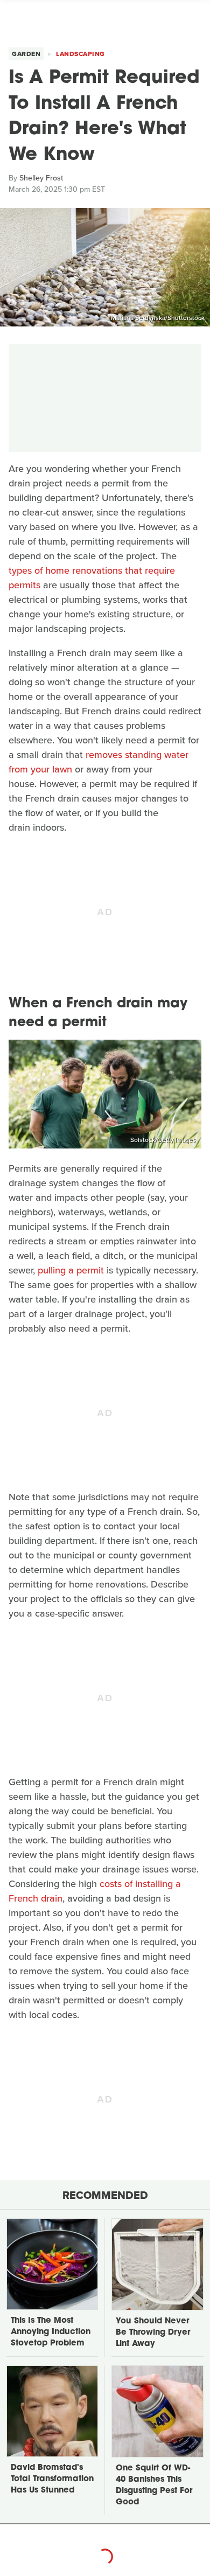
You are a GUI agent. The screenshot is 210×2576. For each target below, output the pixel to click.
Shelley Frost (41, 178)
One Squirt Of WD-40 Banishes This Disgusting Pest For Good (154, 2486)
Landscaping (80, 54)
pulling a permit (71, 1270)
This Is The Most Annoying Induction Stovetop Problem (51, 2332)
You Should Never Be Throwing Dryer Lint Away (153, 2333)
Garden (26, 54)
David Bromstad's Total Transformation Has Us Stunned (52, 2479)
